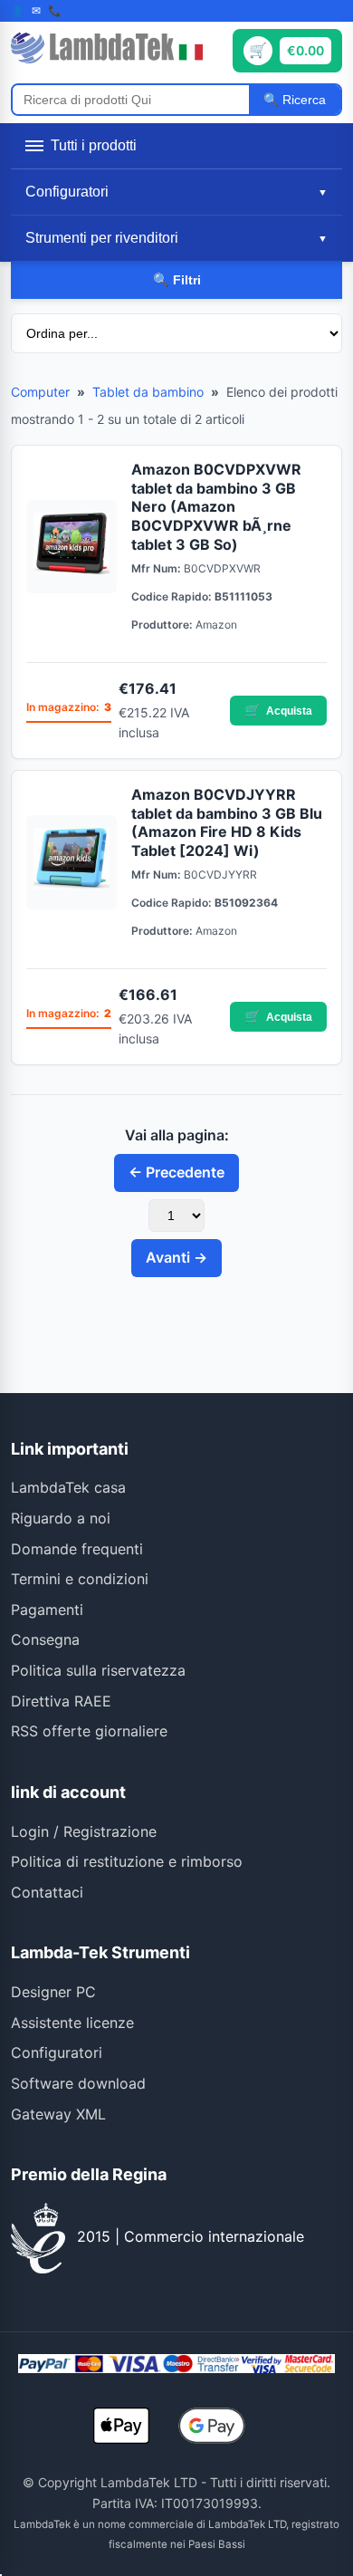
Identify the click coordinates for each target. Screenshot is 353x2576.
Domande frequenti (77, 1549)
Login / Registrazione (84, 1831)
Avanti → (176, 1257)
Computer (40, 392)
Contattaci (47, 1892)
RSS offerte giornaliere (89, 1731)
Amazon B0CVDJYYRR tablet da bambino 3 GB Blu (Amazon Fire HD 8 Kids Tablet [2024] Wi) (227, 822)
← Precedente (176, 1172)
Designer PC (53, 1992)
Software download (78, 2083)
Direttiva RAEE (61, 1701)
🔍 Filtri (177, 280)
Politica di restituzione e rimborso (127, 1861)
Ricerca (302, 100)
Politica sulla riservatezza (98, 1670)
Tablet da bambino (148, 392)
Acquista (278, 710)
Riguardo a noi (61, 1518)
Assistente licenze (72, 2023)
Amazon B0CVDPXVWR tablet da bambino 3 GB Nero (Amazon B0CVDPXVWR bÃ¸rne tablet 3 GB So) (216, 507)
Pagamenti (47, 1610)
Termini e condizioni (80, 1579)
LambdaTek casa (68, 1487)
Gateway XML (58, 2114)
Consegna (45, 1639)
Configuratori (57, 2052)
